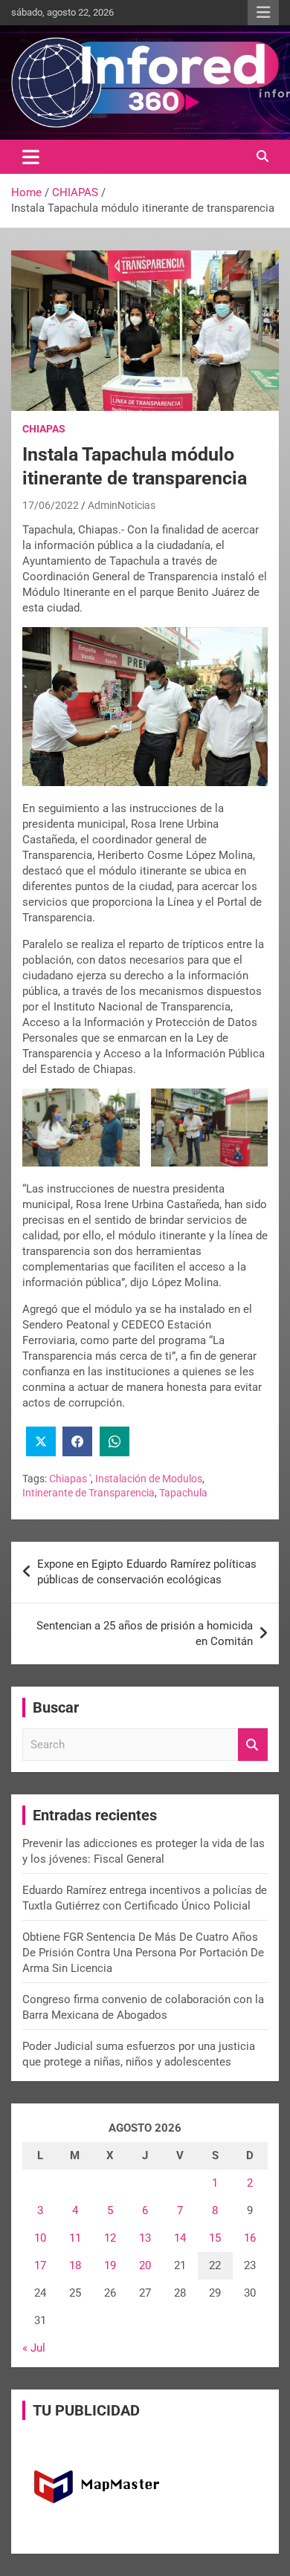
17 (40, 2265)
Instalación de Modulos (149, 1479)
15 (215, 2238)
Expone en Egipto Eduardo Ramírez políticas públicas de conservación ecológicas (147, 1572)
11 (75, 2238)
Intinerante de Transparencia (88, 1493)
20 (145, 2265)
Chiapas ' (70, 1479)
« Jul (34, 2348)
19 (110, 2265)
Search (253, 1745)
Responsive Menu (263, 13)
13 (145, 2238)
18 (75, 2265)
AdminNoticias (122, 505)
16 (250, 2238)
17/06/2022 (51, 505)
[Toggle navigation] (31, 157)
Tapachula (183, 1493)
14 (180, 2238)
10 (40, 2238)
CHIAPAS (44, 429)
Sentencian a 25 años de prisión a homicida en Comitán (145, 1633)
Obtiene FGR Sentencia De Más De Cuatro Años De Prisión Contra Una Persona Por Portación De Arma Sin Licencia (143, 1953)
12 (110, 2238)
